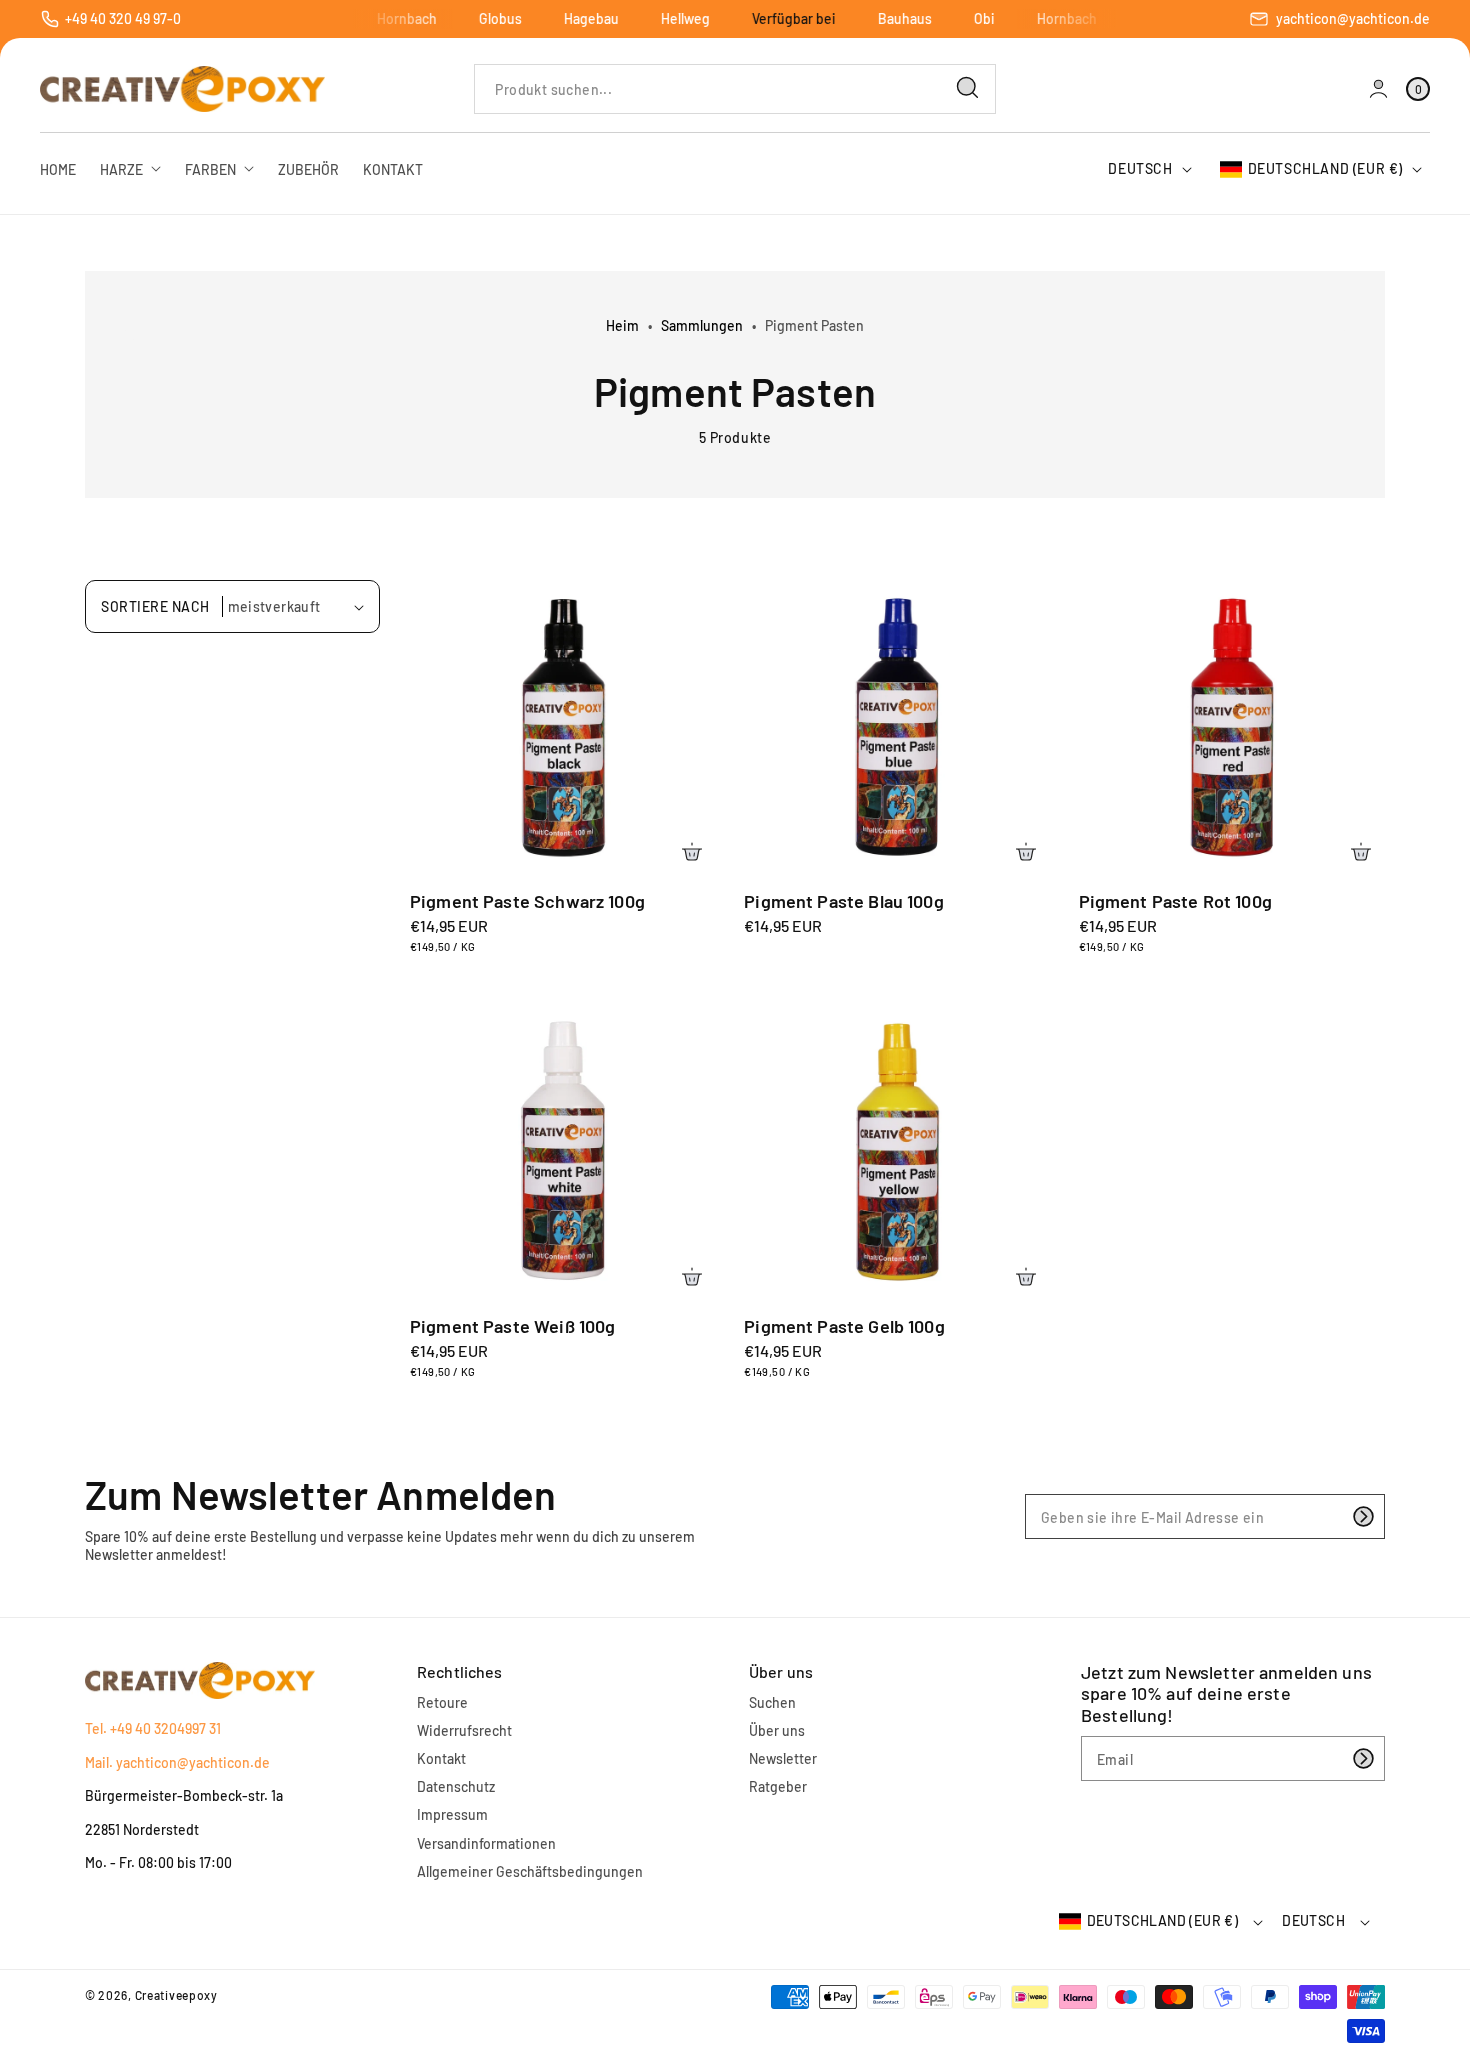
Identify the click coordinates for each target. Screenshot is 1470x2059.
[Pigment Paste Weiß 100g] (563, 1148)
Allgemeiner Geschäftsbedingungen (530, 1871)
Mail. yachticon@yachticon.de (177, 1762)
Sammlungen (702, 325)
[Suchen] (968, 88)
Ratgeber (778, 1786)
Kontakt (441, 1758)
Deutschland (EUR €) (1325, 168)
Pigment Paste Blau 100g (843, 901)
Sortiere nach (155, 606)
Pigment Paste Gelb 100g (844, 1326)
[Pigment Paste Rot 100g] (1232, 723)
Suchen (772, 1702)
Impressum (452, 1814)
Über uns (777, 1730)
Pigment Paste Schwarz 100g (527, 901)
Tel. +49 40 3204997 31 (153, 1728)
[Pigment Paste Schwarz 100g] (563, 723)
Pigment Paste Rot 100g (1175, 901)
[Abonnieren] (1363, 1516)
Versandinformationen (486, 1843)
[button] (1418, 88)
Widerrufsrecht (464, 1730)
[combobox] (734, 88)
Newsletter (783, 1758)
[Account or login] (1378, 88)
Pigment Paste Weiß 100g (512, 1326)
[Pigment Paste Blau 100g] (897, 723)
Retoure (442, 1702)
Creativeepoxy (176, 1995)
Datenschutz (456, 1786)
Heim (622, 325)
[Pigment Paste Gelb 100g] (897, 1148)
